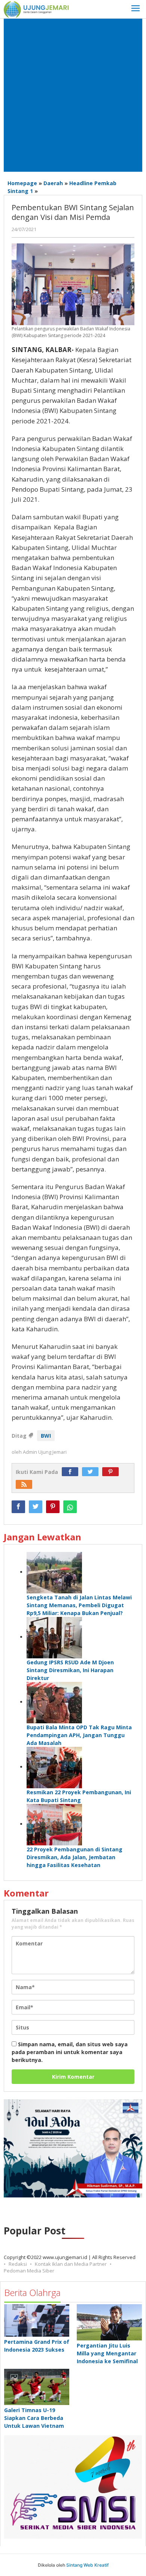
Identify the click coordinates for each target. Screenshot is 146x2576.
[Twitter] (92, 1472)
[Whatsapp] (70, 1507)
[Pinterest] (112, 1472)
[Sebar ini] (18, 1507)
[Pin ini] (53, 1507)
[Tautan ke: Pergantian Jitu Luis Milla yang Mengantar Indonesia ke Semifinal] (109, 2322)
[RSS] (26, 1485)
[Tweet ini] (36, 1507)
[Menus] (136, 9)
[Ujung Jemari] (36, 9)
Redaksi (18, 2264)
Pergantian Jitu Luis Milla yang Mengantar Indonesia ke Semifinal (107, 2353)
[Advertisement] (73, 95)
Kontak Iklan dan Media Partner (71, 2264)
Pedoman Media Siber (29, 2271)
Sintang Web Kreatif (87, 2565)
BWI (46, 1436)
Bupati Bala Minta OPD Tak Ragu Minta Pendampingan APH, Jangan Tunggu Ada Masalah (79, 1735)
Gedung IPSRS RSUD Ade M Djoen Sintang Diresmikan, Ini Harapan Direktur (70, 1670)
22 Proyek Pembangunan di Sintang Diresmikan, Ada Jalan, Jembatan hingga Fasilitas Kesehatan (74, 1857)
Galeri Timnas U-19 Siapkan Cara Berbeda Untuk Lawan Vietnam (34, 2418)
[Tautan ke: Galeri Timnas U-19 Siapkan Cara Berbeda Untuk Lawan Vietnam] (37, 2387)
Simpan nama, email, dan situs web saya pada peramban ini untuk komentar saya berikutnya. (70, 2052)
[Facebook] (72, 1472)
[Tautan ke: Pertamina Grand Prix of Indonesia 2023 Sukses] (37, 2320)
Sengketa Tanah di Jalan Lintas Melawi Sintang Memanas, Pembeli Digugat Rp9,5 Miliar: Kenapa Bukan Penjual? (79, 1605)
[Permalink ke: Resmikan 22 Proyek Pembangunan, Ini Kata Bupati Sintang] (54, 1767)
